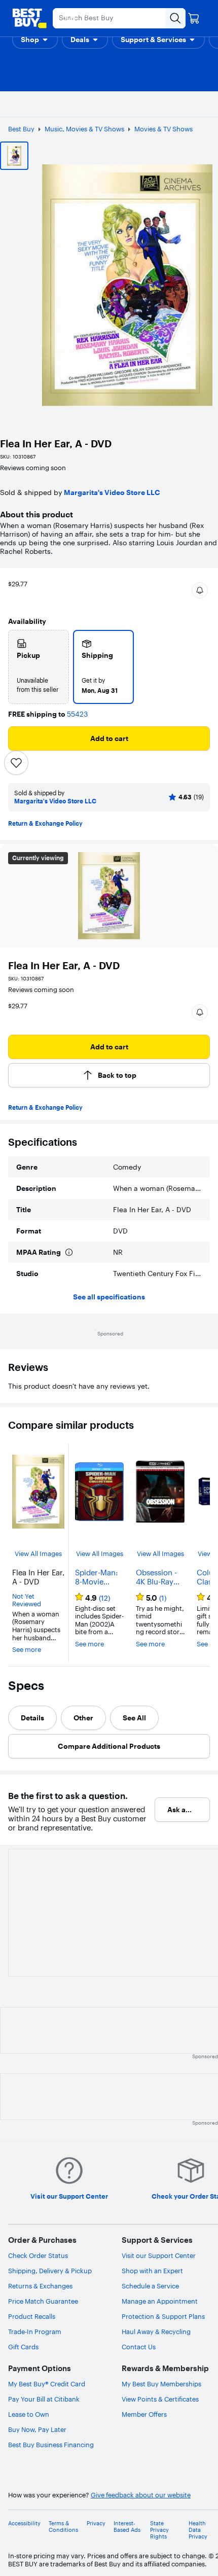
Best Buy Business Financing (51, 2445)
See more (27, 1650)
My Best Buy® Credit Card (47, 2384)
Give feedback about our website (141, 2495)
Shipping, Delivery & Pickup (50, 2271)
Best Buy (21, 129)
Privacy (96, 2524)
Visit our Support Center (159, 2255)
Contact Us (139, 2347)
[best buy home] (29, 18)
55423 (77, 714)
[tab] (32, 1718)
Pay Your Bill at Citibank (44, 2399)
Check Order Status (38, 2255)
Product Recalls (32, 2316)
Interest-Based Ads (127, 2527)
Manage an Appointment (160, 2301)
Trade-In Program (35, 2332)
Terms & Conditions (63, 2527)
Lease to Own (29, 2414)
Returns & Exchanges (40, 2286)
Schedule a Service (150, 2286)
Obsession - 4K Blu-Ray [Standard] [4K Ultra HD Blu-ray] (157, 1577)
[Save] (16, 763)
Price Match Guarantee (43, 2301)
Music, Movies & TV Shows (84, 129)
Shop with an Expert (152, 2271)
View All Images (38, 1554)
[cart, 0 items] (194, 18)
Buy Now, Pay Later (37, 2429)
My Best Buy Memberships (161, 2384)
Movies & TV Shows (163, 129)
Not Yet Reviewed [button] (27, 1600)
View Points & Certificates (160, 2399)
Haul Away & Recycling (156, 2332)
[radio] (39, 667)
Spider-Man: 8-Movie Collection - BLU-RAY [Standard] (96, 1577)
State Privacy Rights (159, 2530)
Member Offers (144, 2414)
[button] (35, 40)
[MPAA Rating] (69, 1252)
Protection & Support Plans (163, 2316)
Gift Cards (23, 2347)
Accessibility (24, 2524)
